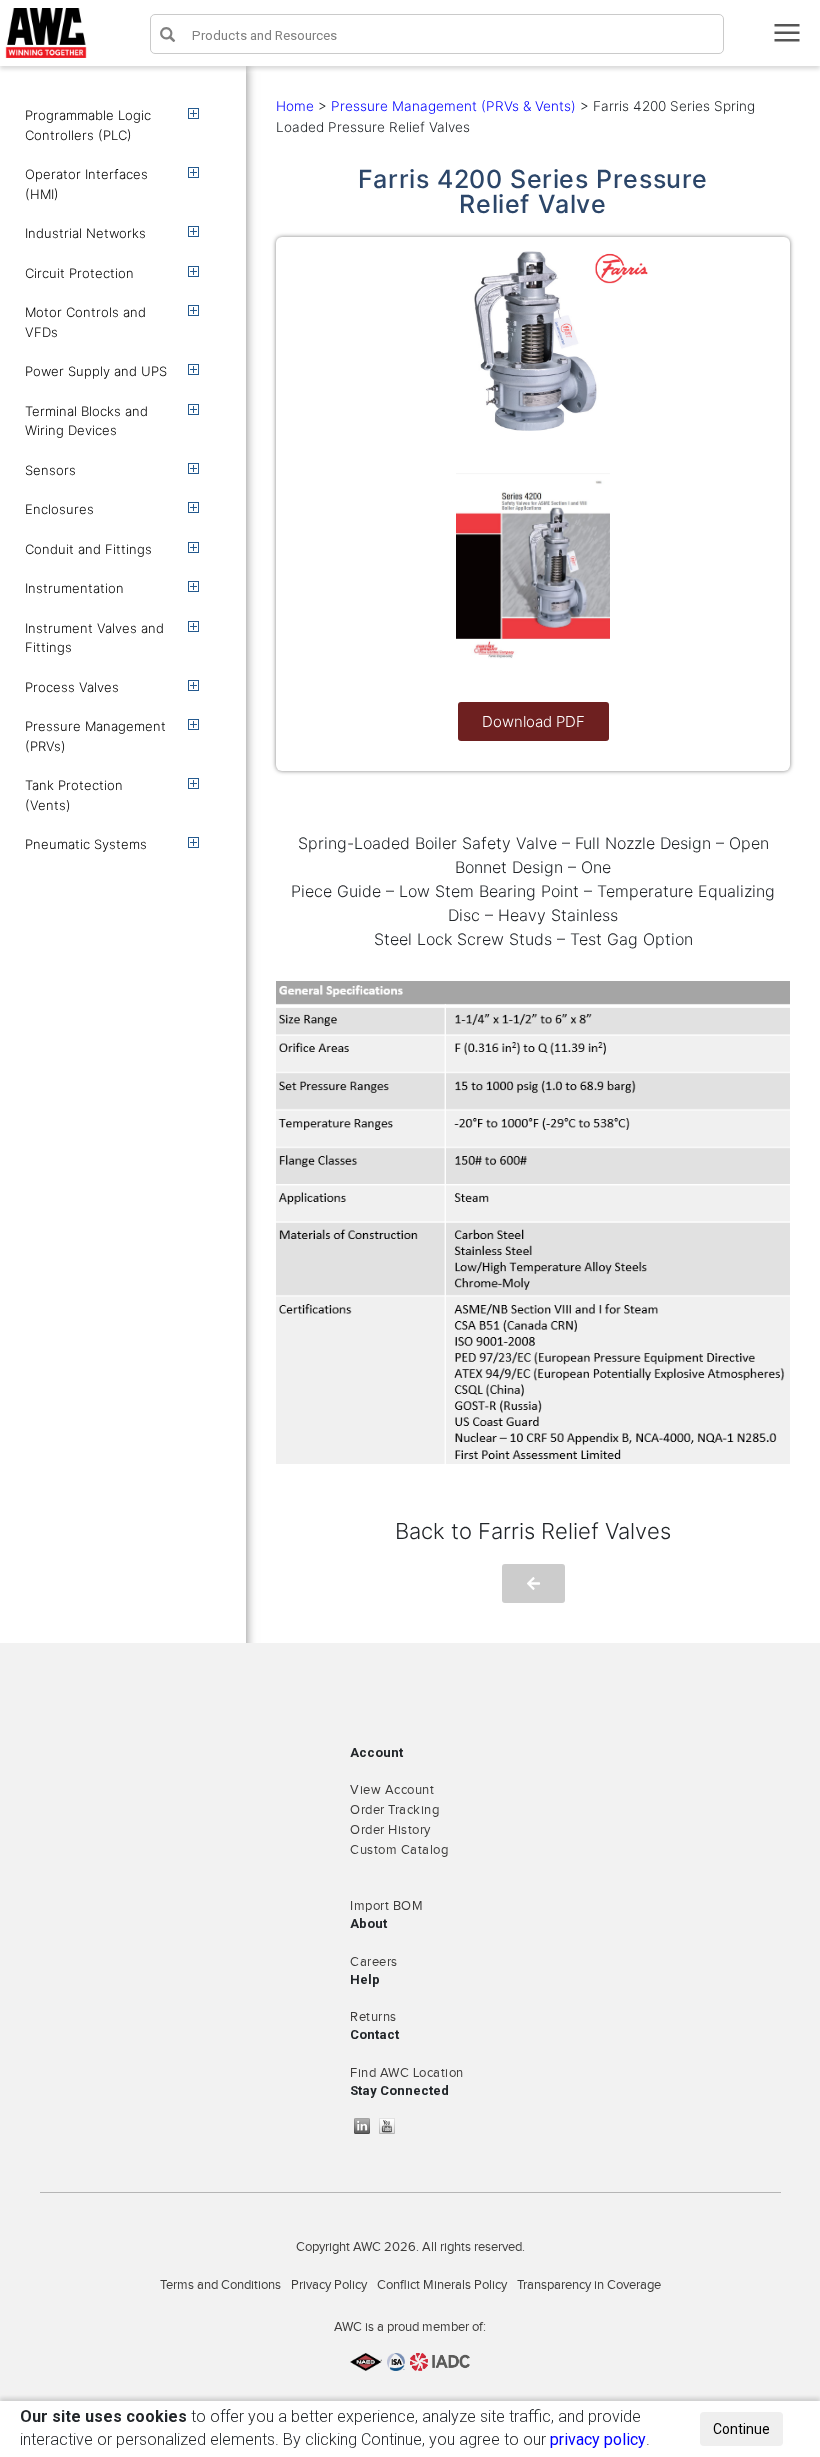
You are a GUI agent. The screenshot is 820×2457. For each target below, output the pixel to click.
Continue (741, 2429)
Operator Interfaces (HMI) (86, 184)
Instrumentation (74, 588)
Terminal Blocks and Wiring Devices (86, 421)
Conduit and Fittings (88, 549)
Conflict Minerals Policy (442, 2285)
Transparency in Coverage (589, 2285)
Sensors (50, 470)
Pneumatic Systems (86, 844)
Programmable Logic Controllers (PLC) (88, 125)
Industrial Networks (85, 233)
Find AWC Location (407, 2073)
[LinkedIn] (367, 2126)
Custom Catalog (399, 1850)
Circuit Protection (79, 273)
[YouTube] (392, 2126)
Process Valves (72, 687)
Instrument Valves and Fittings (94, 638)
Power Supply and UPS (96, 371)
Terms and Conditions (220, 2285)
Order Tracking (394, 1810)
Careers (374, 1962)
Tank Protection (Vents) (74, 795)
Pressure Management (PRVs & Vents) (453, 106)
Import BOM (386, 1906)
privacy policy (598, 2439)
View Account (392, 1790)
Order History (390, 1830)
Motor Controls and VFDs (85, 322)
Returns (373, 2017)
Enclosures (59, 509)
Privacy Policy (329, 2285)
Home (295, 106)
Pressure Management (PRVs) (95, 736)
